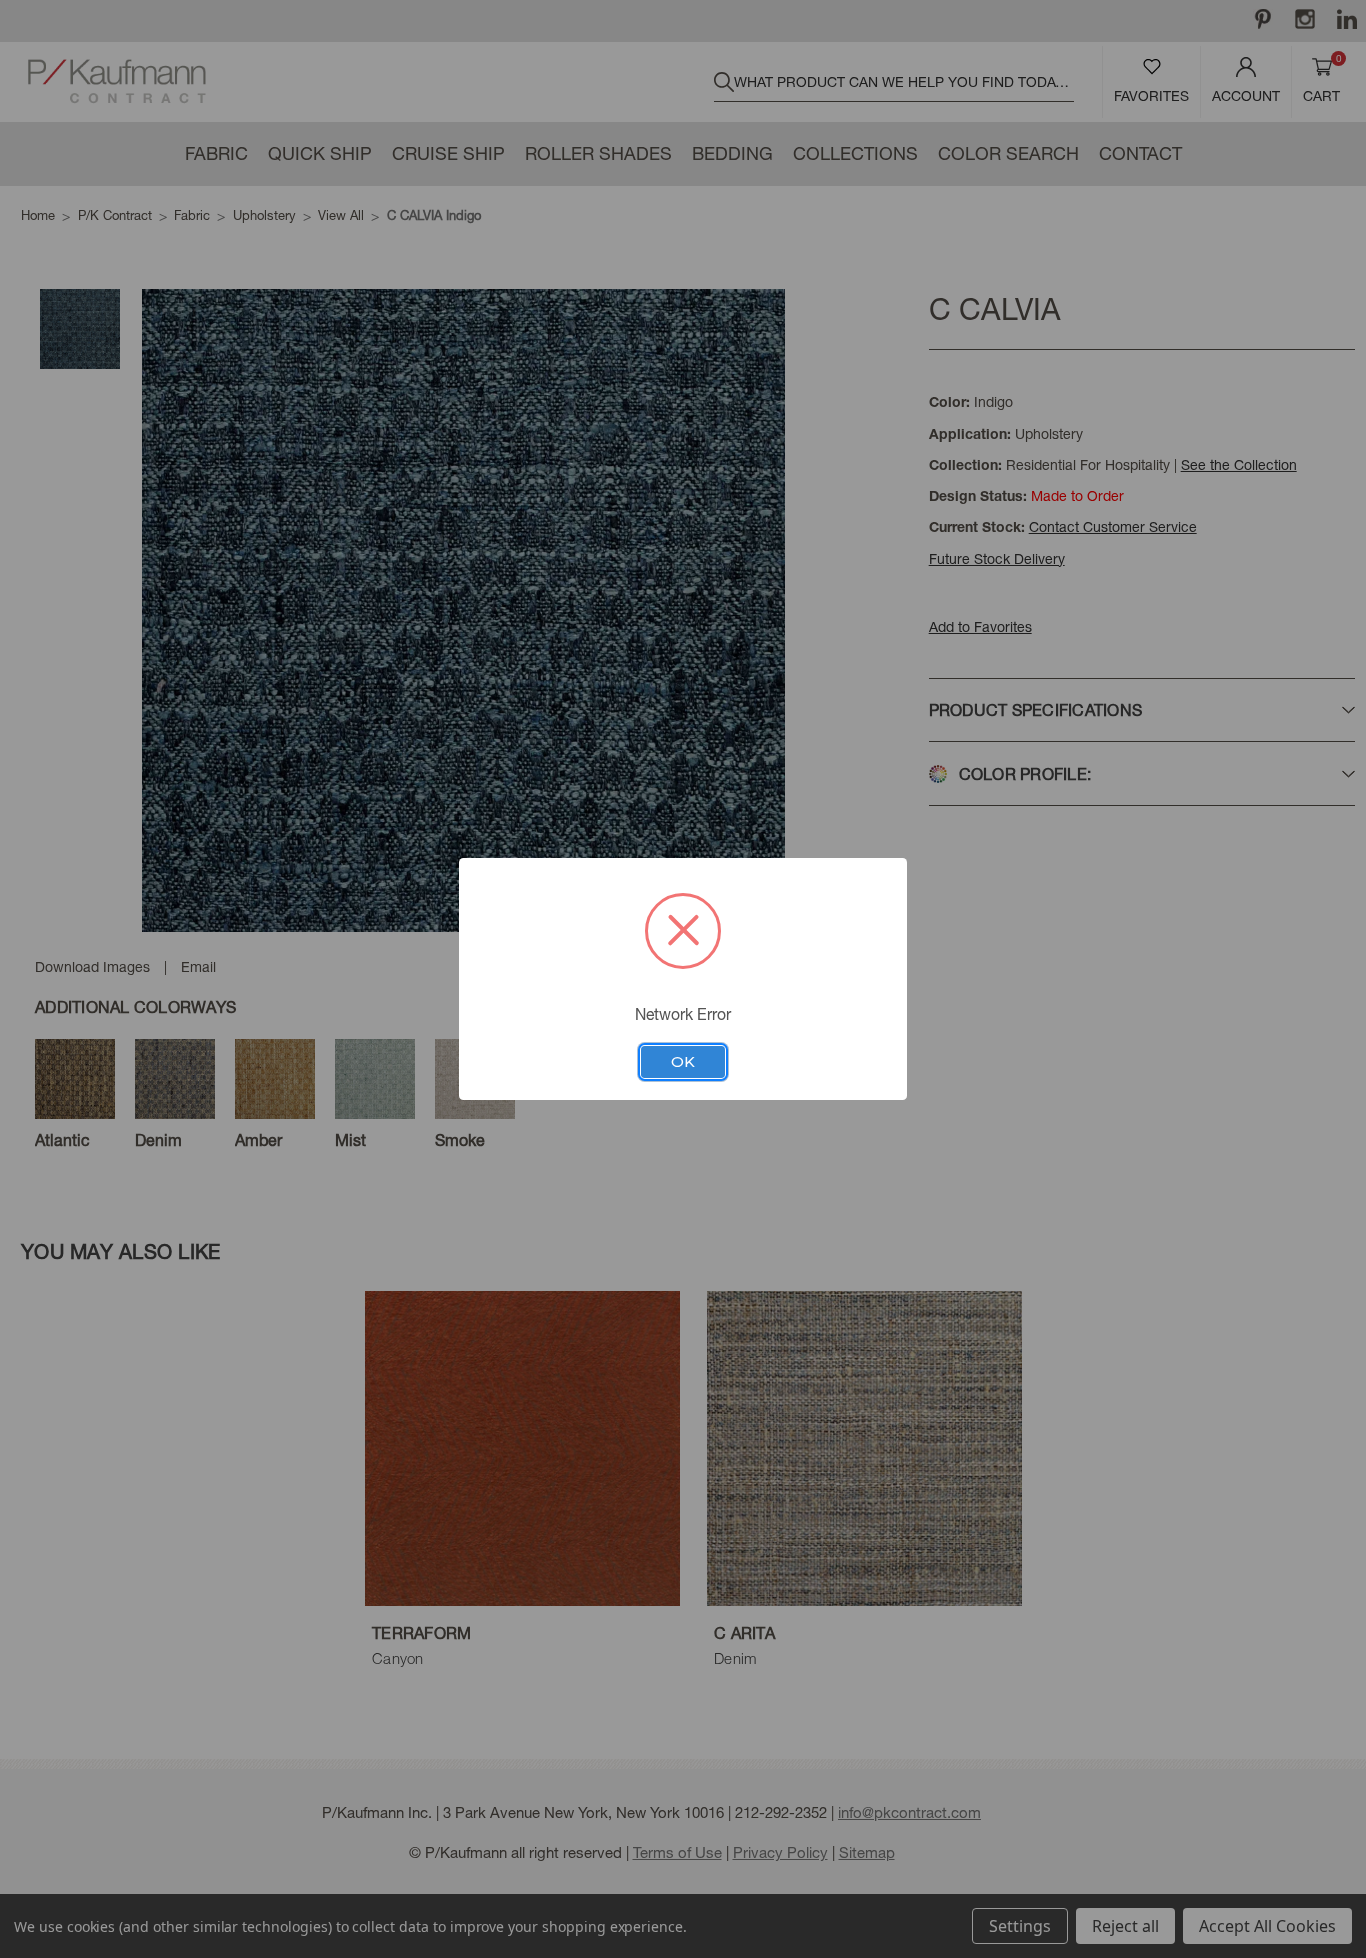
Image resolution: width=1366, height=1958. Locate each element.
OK (683, 1062)
